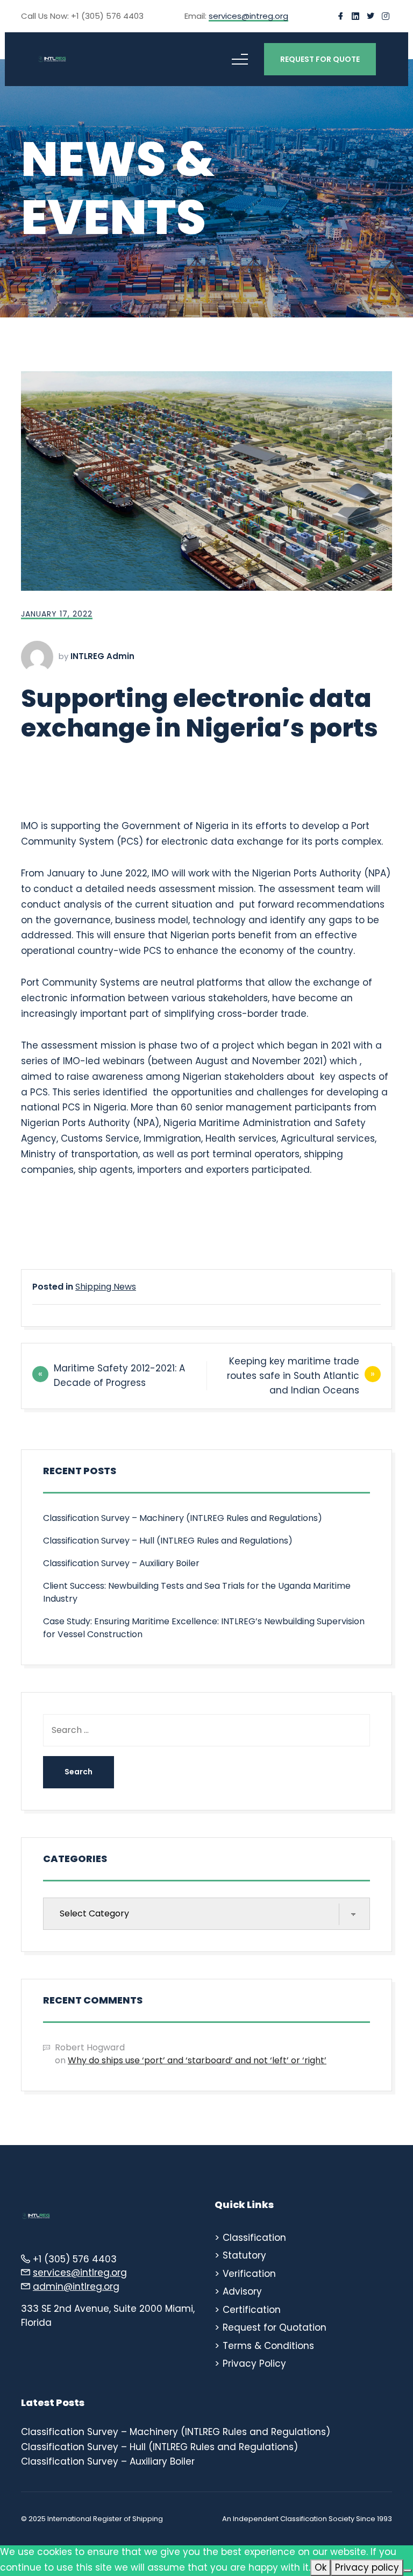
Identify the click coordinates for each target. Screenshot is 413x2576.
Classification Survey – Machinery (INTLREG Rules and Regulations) (183, 1518)
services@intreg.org (248, 17)
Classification (254, 2238)
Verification (249, 2274)
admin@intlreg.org (76, 2287)
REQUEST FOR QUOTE (320, 59)
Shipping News (106, 1287)
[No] (408, 2571)
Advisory (242, 2291)
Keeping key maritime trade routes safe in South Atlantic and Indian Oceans (293, 1376)
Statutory (244, 2255)
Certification (252, 2310)
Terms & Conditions (268, 2346)
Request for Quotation (275, 2327)
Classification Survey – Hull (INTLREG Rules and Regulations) (168, 1541)
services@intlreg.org (80, 2273)
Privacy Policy (254, 2363)
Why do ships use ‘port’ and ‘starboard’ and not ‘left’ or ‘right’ (197, 2060)
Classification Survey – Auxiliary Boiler (121, 1563)
